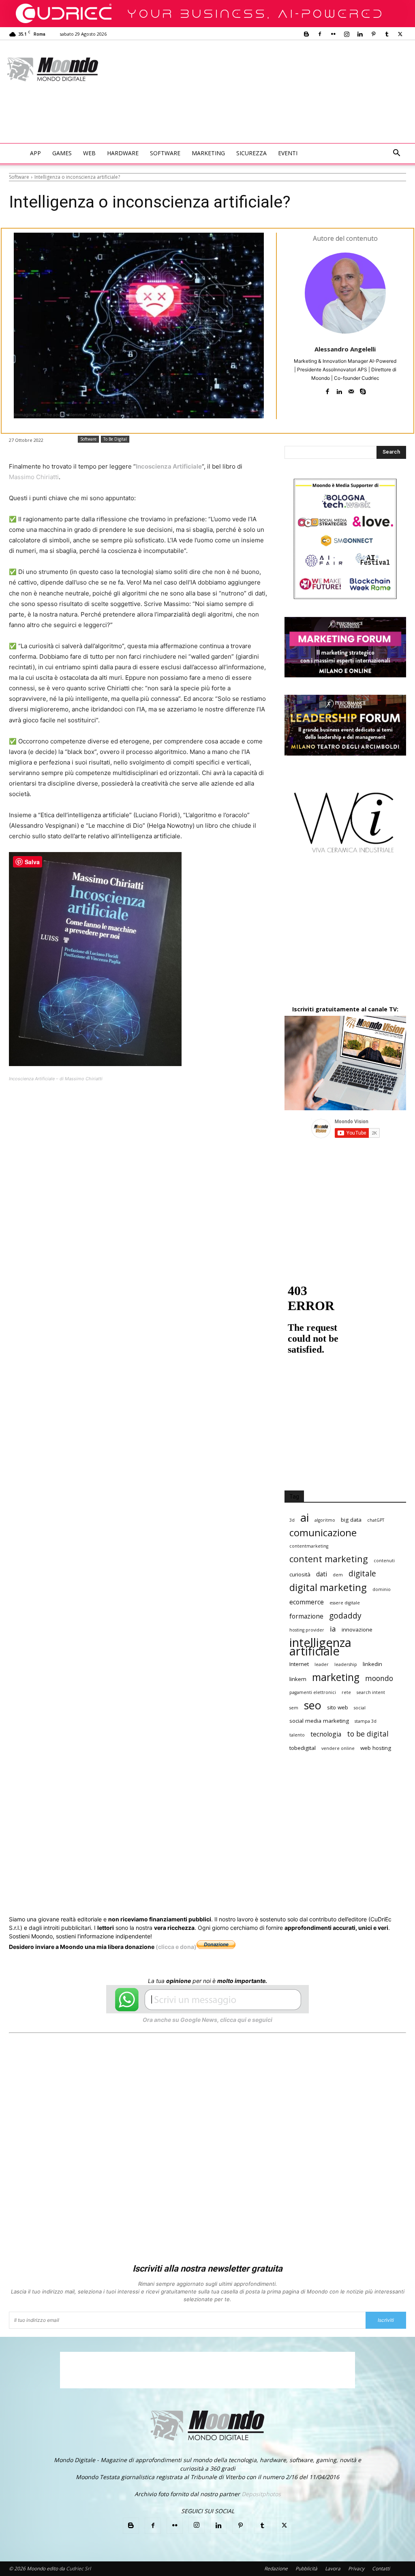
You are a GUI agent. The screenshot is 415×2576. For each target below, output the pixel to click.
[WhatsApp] (134, 1105)
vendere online (338, 1748)
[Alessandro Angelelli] (345, 293)
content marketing (329, 1559)
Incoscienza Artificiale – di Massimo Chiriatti (56, 1079)
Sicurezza (251, 153)
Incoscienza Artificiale (169, 466)
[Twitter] (400, 34)
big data (351, 1520)
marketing (336, 1677)
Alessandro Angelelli (345, 349)
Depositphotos (261, 2494)
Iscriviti (386, 2320)
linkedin (372, 1664)
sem (294, 1708)
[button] (396, 154)
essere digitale (345, 1603)
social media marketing (319, 1721)
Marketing (208, 153)
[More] (227, 1105)
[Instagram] (347, 34)
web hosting (376, 1748)
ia (333, 1629)
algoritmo (325, 1520)
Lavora (333, 2569)
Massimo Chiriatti (34, 477)
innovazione (357, 1630)
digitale (362, 1573)
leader (322, 1664)
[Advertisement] (156, 121)
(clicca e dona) (176, 1947)
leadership (346, 1664)
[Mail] (351, 390)
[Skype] (363, 390)
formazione (306, 1616)
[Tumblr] (387, 34)
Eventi (288, 153)
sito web (338, 1707)
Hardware (123, 153)
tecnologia (326, 1734)
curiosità (300, 1574)
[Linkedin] (360, 34)
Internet (299, 1664)
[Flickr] (333, 34)
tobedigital (303, 1748)
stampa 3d (366, 1721)
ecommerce (307, 1602)
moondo (379, 1678)
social (360, 1708)
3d (292, 1520)
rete (346, 1692)
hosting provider (307, 1630)
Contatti (381, 2569)
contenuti (384, 1561)
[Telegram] (208, 1105)
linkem (298, 1679)
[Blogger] (306, 34)
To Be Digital (115, 439)
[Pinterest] (373, 34)
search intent (371, 1692)
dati (322, 1574)
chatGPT (376, 1520)
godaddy (345, 1616)
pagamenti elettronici (313, 1692)
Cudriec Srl (78, 2569)
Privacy (356, 2569)
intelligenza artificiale (320, 1647)
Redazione (276, 2569)
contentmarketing (309, 1546)
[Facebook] (320, 34)
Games (62, 153)
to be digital (368, 1734)
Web (89, 153)
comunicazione (323, 1533)
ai (305, 1517)
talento (297, 1735)
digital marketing (328, 1588)
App (35, 153)
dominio (382, 1589)
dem (338, 1575)
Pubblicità (306, 2569)
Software (165, 153)
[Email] (171, 1105)
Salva (114, 1106)
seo (313, 1705)
